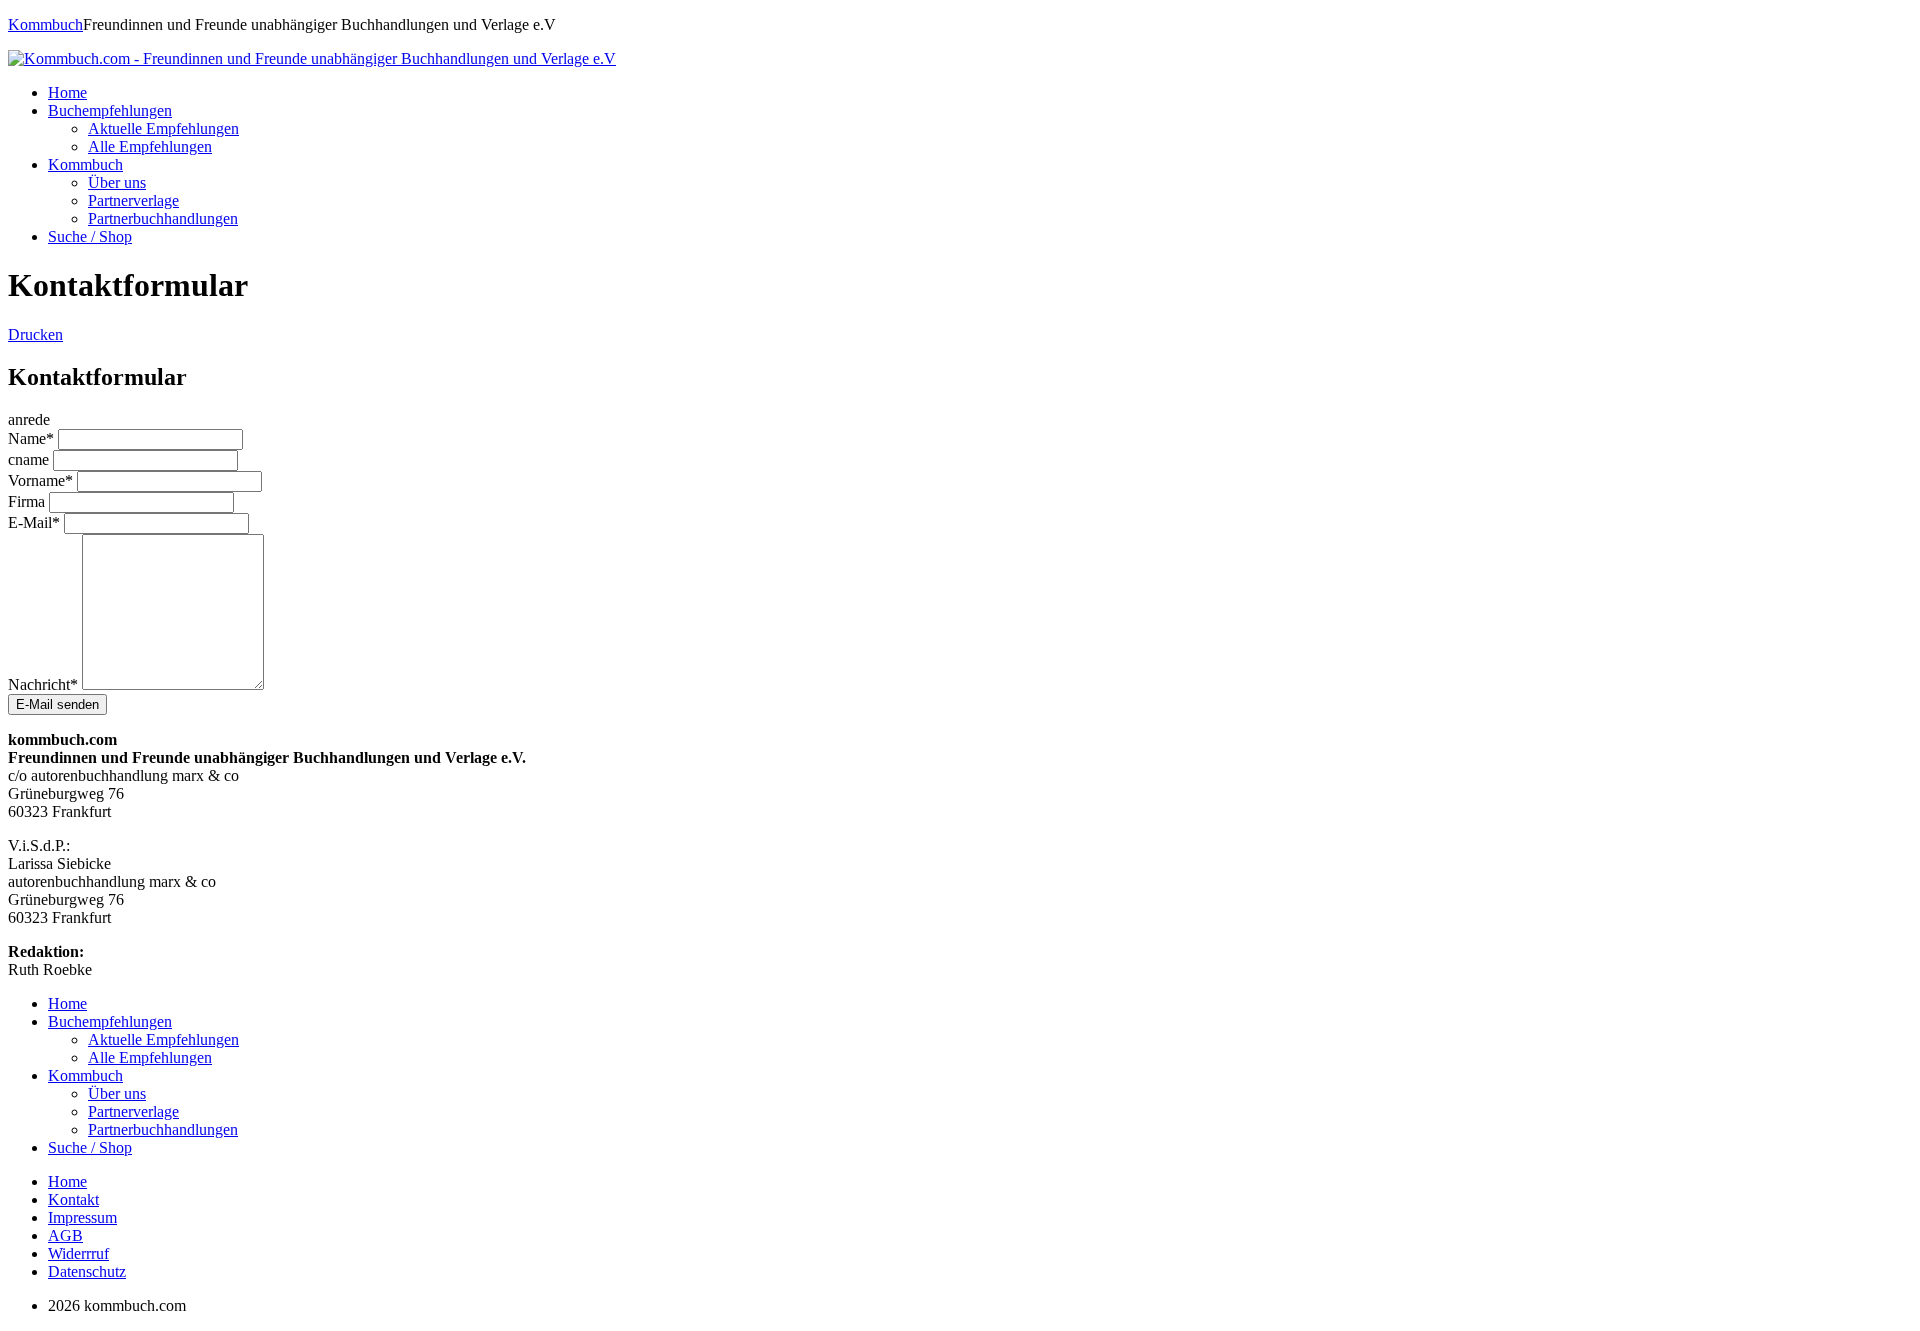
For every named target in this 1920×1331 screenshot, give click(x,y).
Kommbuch (45, 24)
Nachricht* (43, 684)
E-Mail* (34, 522)
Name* (31, 438)
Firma (26, 501)
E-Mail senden (57, 704)
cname (28, 459)
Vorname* (40, 480)
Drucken (35, 334)
